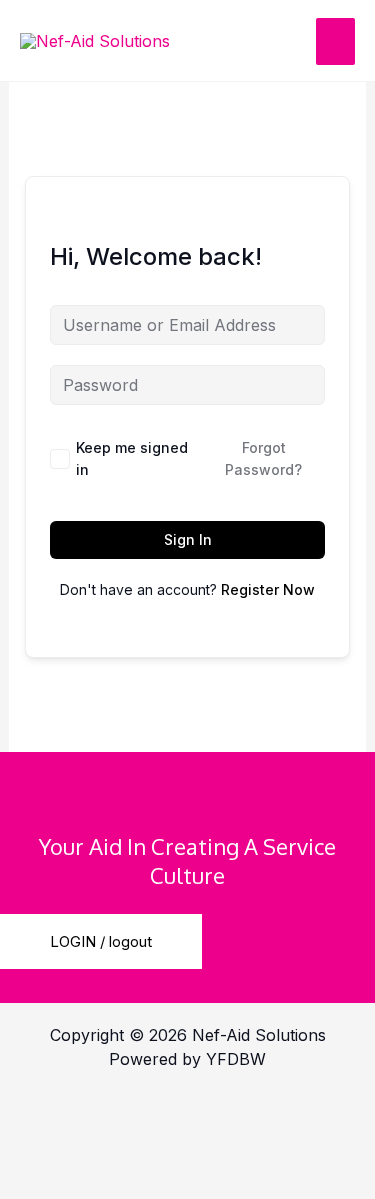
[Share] (260, 1109)
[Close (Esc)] (50, 1145)
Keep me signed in (132, 458)
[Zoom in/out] (50, 1109)
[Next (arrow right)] (155, 1181)
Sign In (188, 539)
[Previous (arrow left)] (50, 1181)
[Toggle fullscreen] (155, 1109)
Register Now (268, 589)
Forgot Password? (263, 458)
